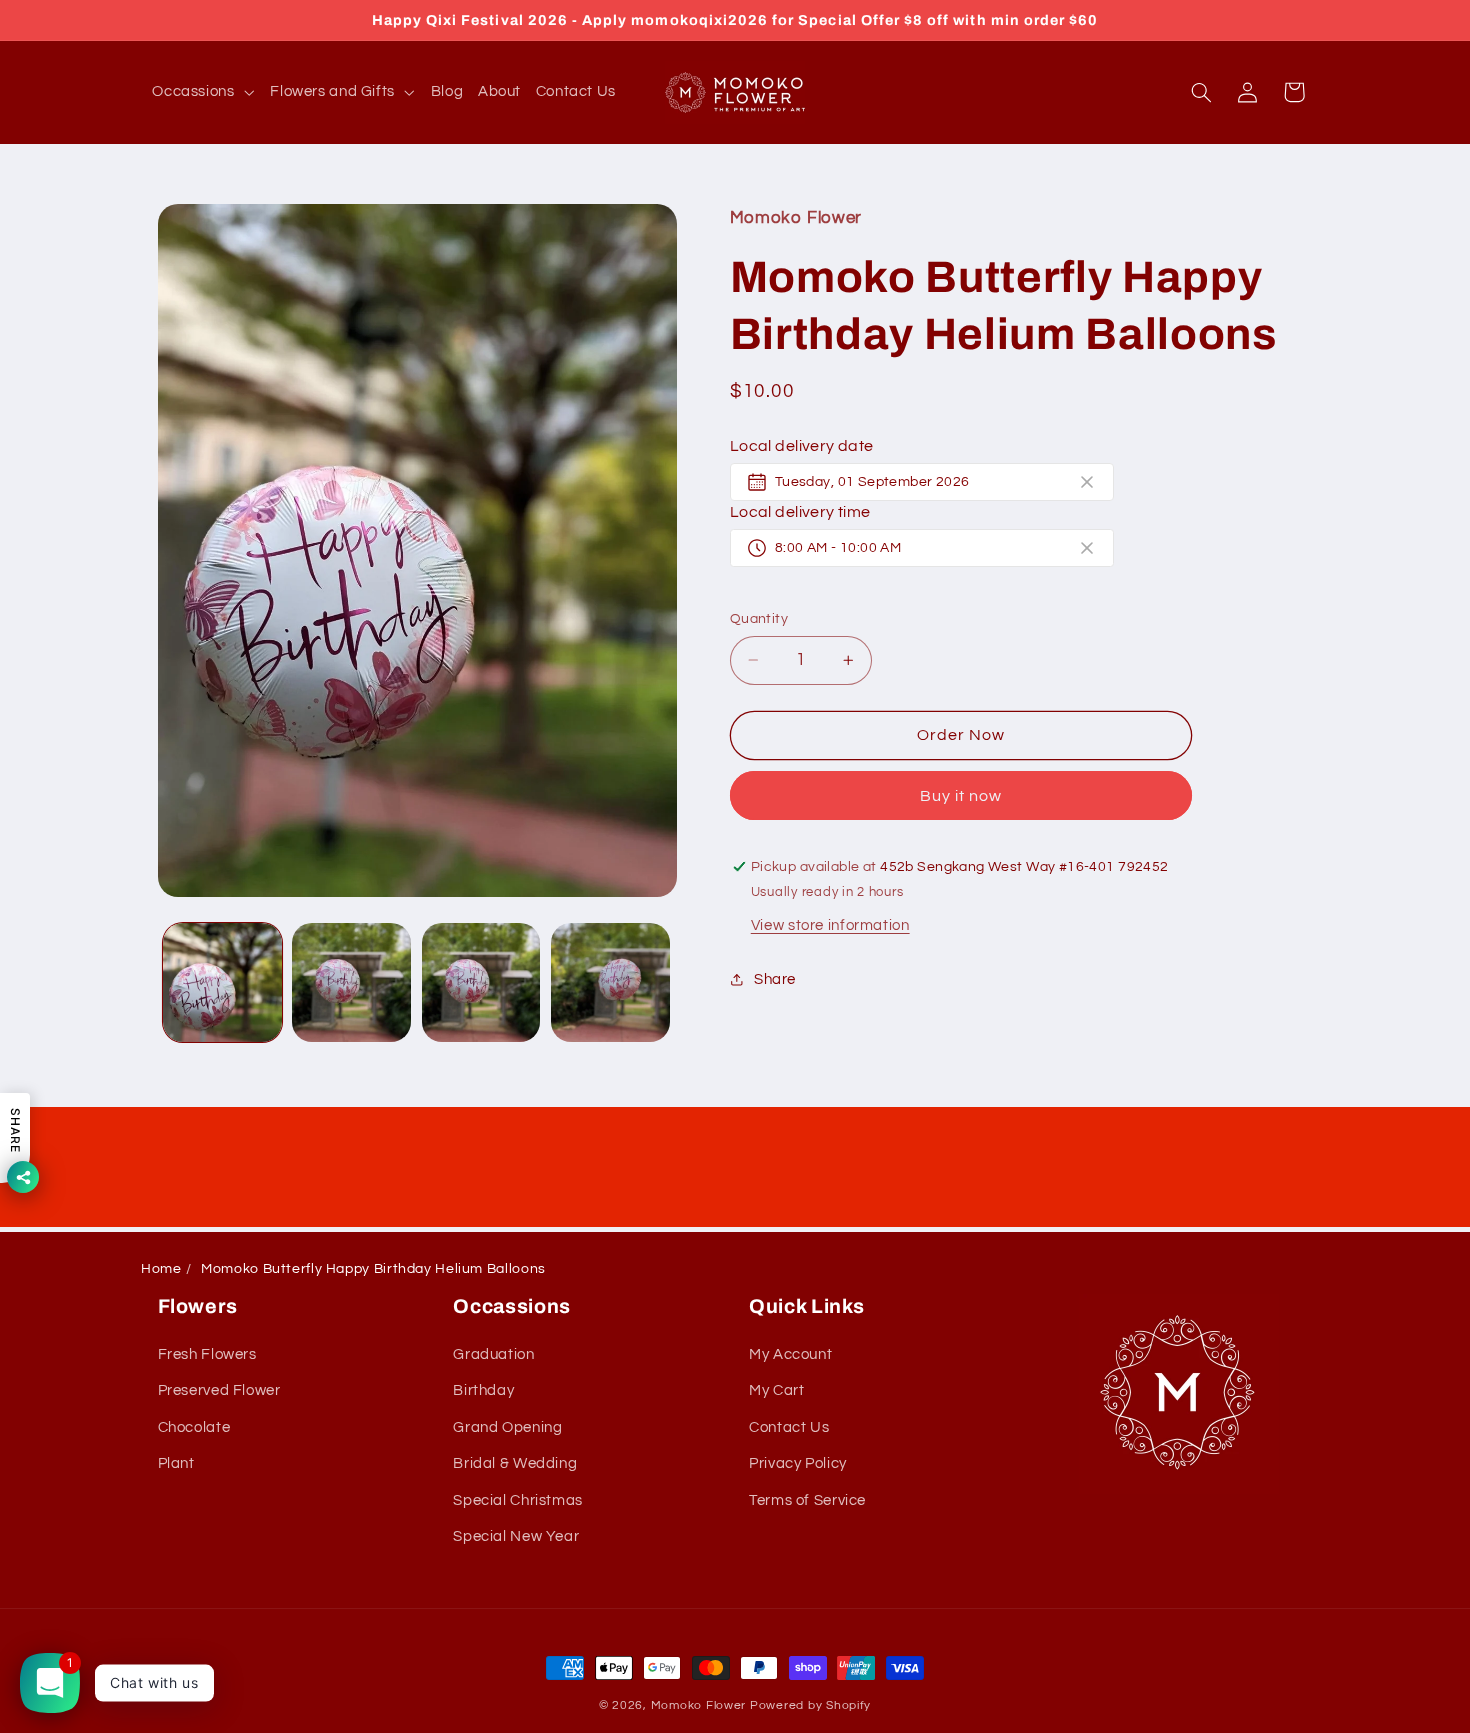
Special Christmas (518, 1500)
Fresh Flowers (207, 1354)
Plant (176, 1464)
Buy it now (961, 795)
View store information (830, 924)
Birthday (483, 1391)
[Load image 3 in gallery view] (481, 982)
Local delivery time (800, 512)
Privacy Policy (798, 1464)
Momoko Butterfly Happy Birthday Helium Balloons (373, 1269)
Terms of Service (807, 1500)
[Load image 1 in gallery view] (222, 982)
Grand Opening (507, 1427)
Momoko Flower (699, 1705)
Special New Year (516, 1536)
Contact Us (789, 1427)
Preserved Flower (219, 1391)
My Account (790, 1354)
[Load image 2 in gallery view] (351, 982)
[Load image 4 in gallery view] (610, 982)
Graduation (493, 1354)
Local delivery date (802, 446)
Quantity (759, 619)
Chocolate (194, 1427)
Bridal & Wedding (515, 1464)
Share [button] (775, 979)
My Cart (776, 1391)
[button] (204, 92)
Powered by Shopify (810, 1705)
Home (161, 1269)
